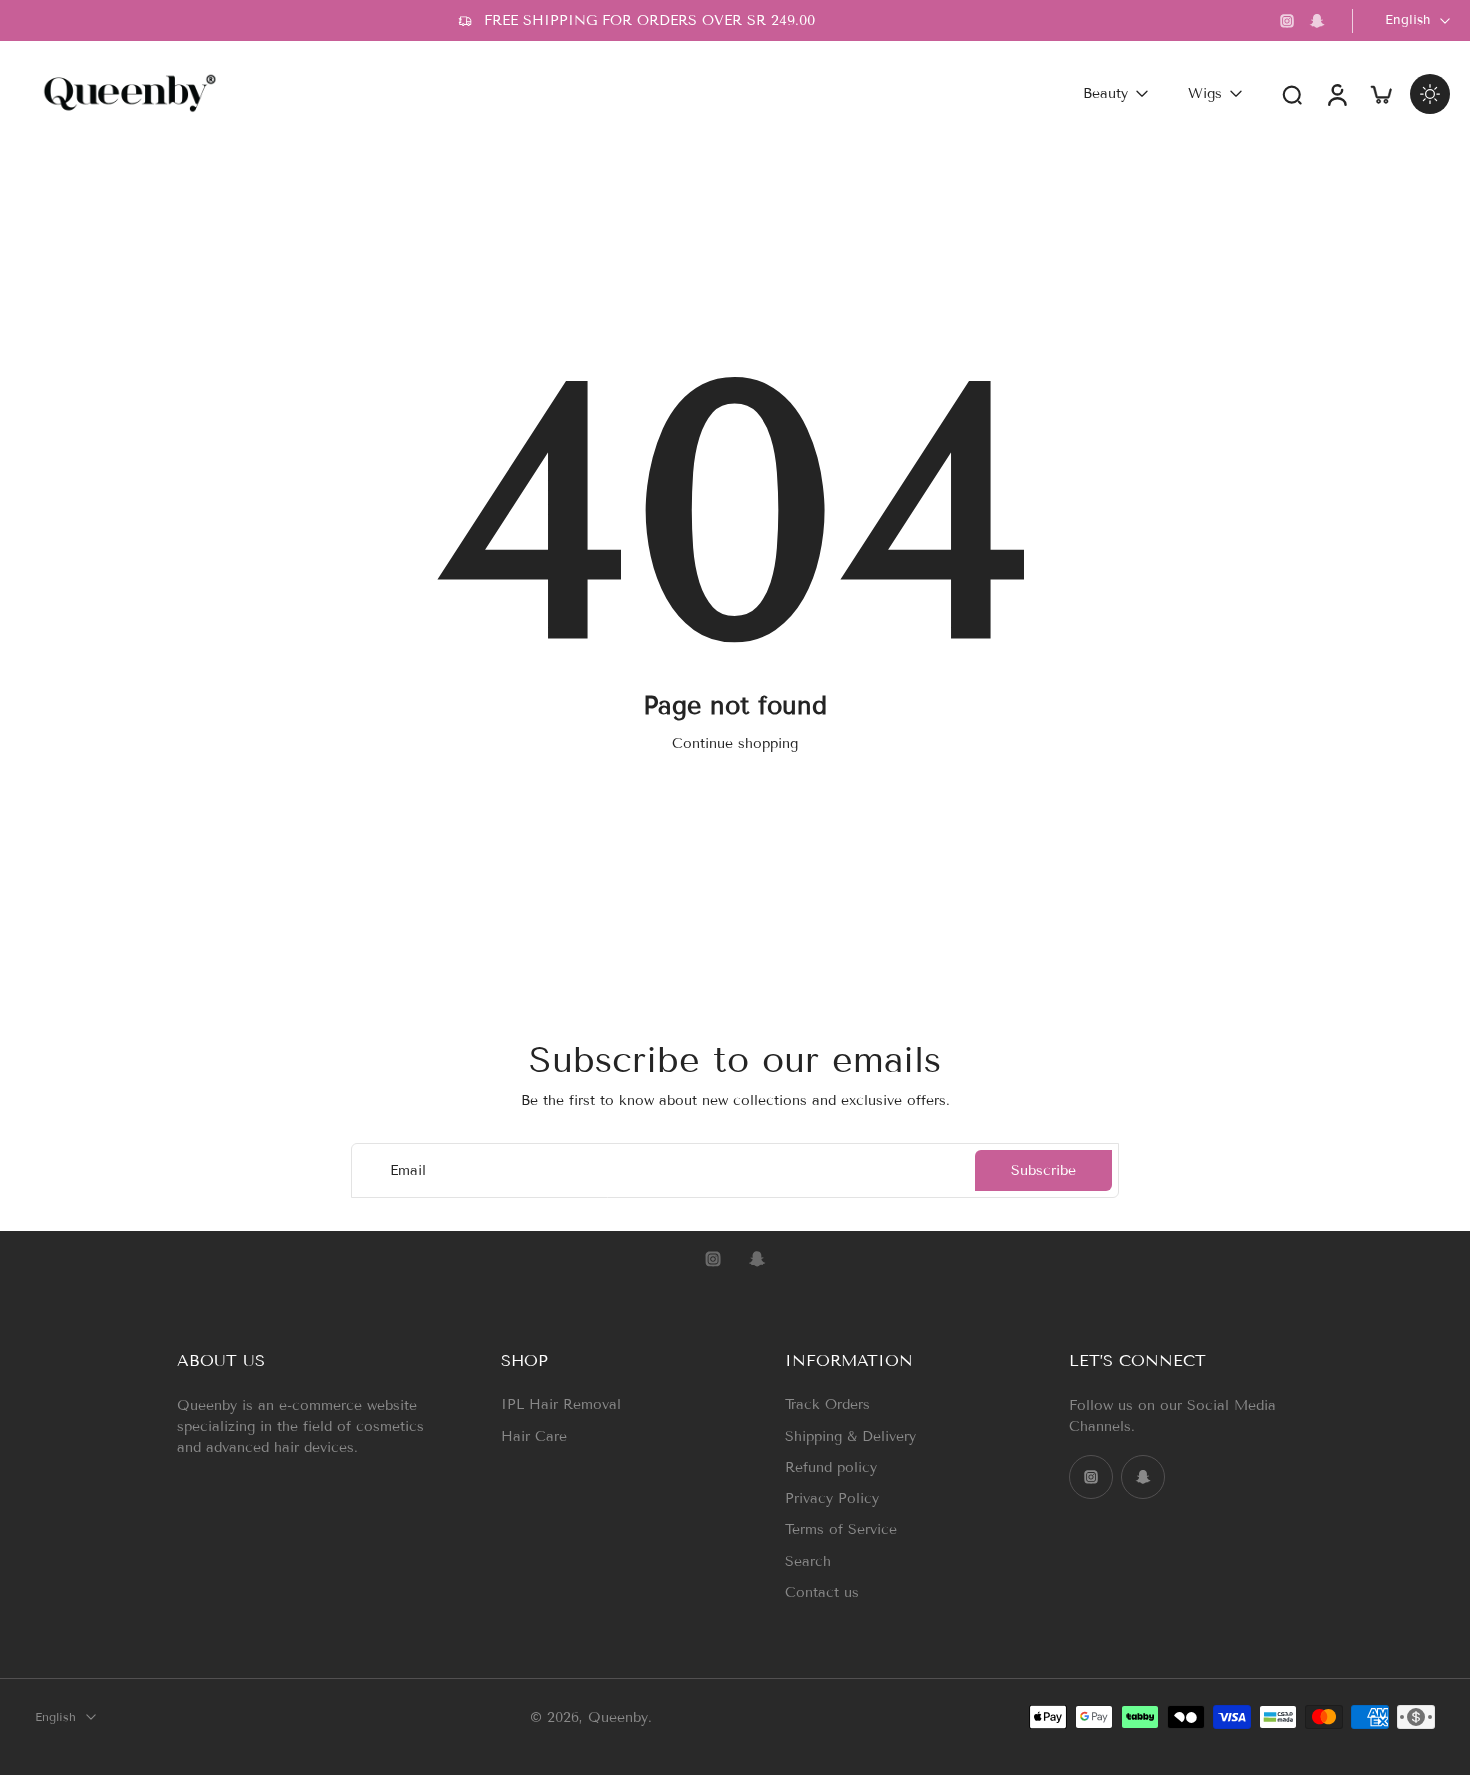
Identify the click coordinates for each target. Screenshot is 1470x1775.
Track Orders (827, 1404)
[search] (1292, 94)
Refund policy (831, 1466)
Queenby (618, 1716)
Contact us (822, 1591)
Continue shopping (735, 743)
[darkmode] (1430, 94)
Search (808, 1560)
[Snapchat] (1317, 21)
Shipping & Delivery (850, 1435)
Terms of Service (841, 1529)
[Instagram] (1287, 21)
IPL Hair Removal (561, 1404)
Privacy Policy (832, 1498)
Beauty (1105, 93)
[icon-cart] (1380, 93)
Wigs (1205, 93)
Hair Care (534, 1435)
